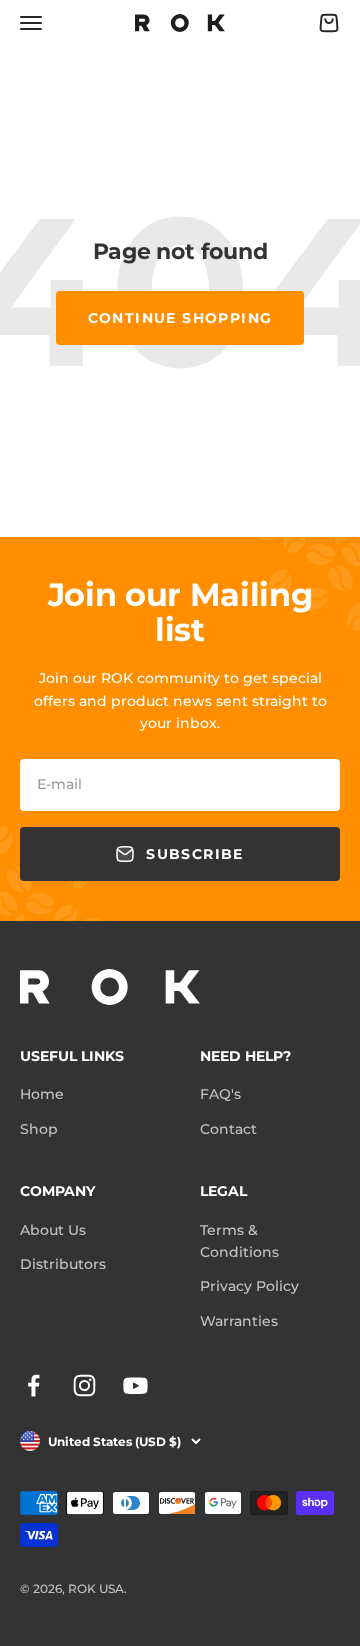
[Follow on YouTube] (135, 1385)
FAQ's (220, 1094)
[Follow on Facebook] (33, 1385)
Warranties (239, 1321)
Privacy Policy (249, 1286)
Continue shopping (180, 318)
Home (42, 1094)
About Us (53, 1230)
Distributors (63, 1264)
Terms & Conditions (239, 1241)
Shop (39, 1129)
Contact (228, 1129)
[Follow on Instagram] (84, 1385)
